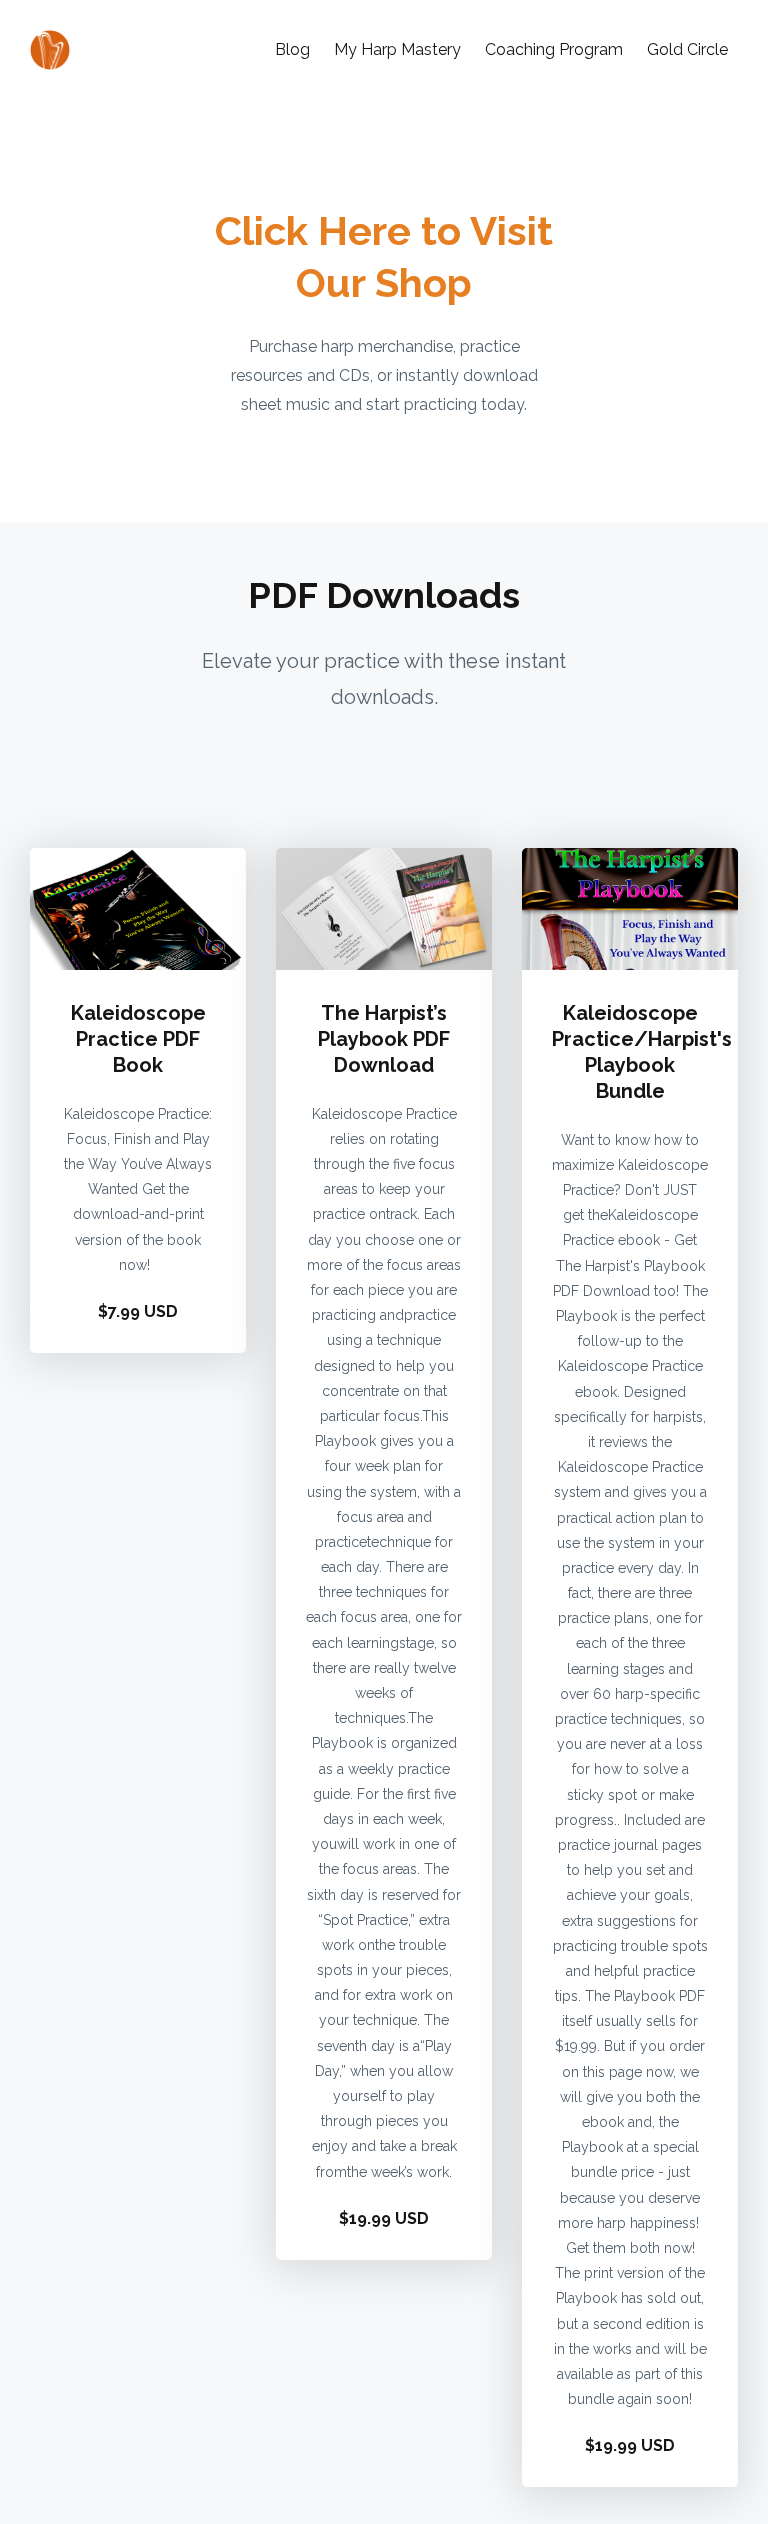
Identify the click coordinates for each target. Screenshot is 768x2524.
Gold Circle (687, 49)
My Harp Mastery (397, 49)
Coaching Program (554, 49)
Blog (292, 49)
